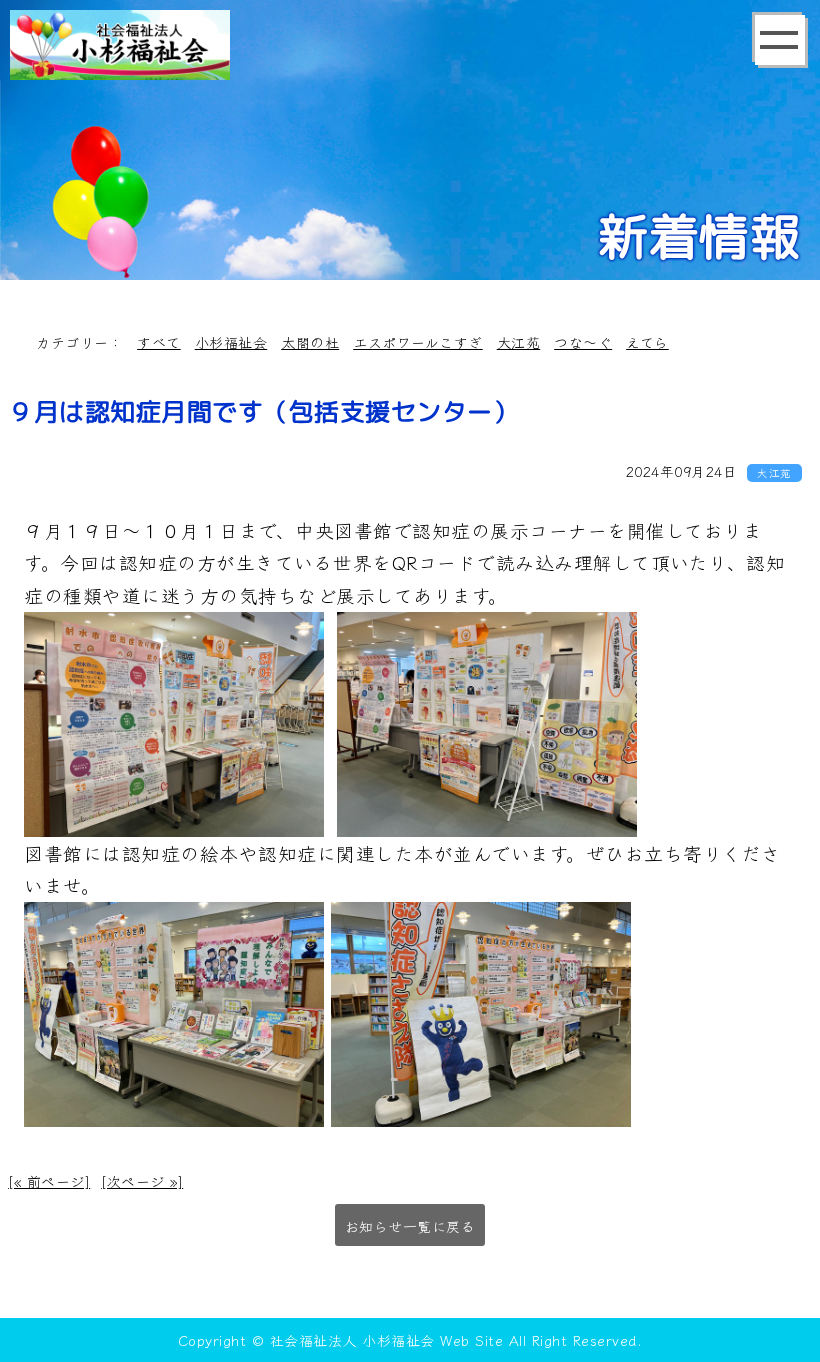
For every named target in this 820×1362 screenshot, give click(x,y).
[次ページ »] (142, 1181)
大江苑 (519, 342)
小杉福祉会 (231, 342)
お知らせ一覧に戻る (410, 1226)
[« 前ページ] (49, 1181)
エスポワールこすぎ (418, 342)
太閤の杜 (310, 342)
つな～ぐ (583, 342)
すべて (159, 342)
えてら (647, 342)
